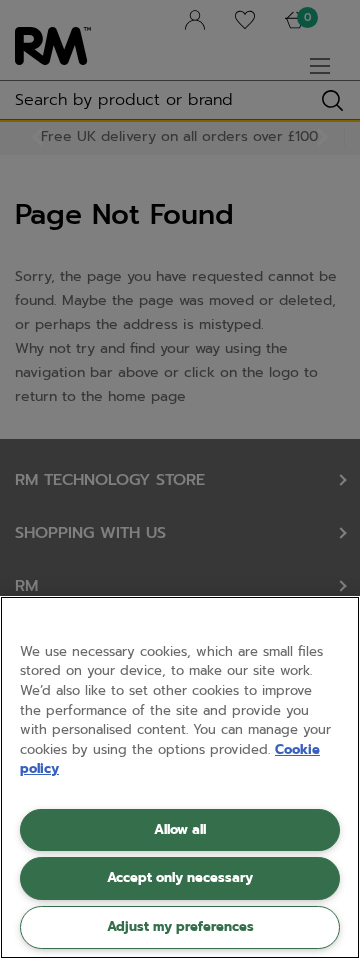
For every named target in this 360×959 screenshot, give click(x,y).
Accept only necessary (180, 877)
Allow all (180, 829)
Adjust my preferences (180, 926)
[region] (180, 777)
